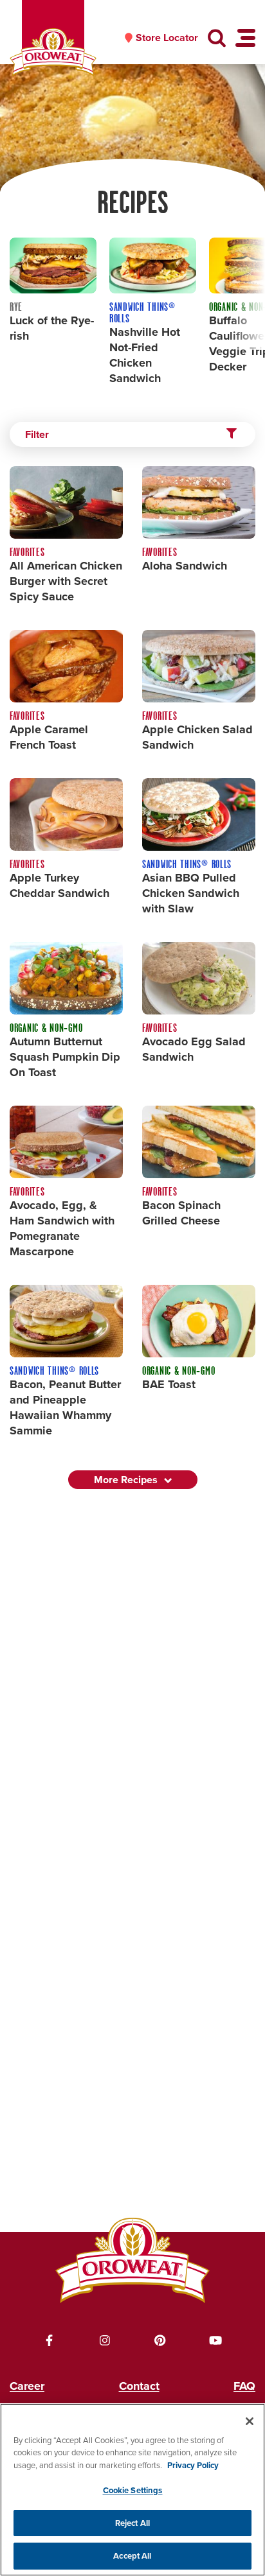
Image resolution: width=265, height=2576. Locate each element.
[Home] (53, 52)
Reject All (132, 2523)
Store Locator (167, 38)
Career (27, 2386)
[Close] (250, 2421)
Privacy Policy (193, 2465)
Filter (37, 434)
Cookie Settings (133, 2490)
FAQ (244, 2386)
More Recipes (126, 1480)
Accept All (132, 2556)
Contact (139, 2386)
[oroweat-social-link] (50, 2340)
